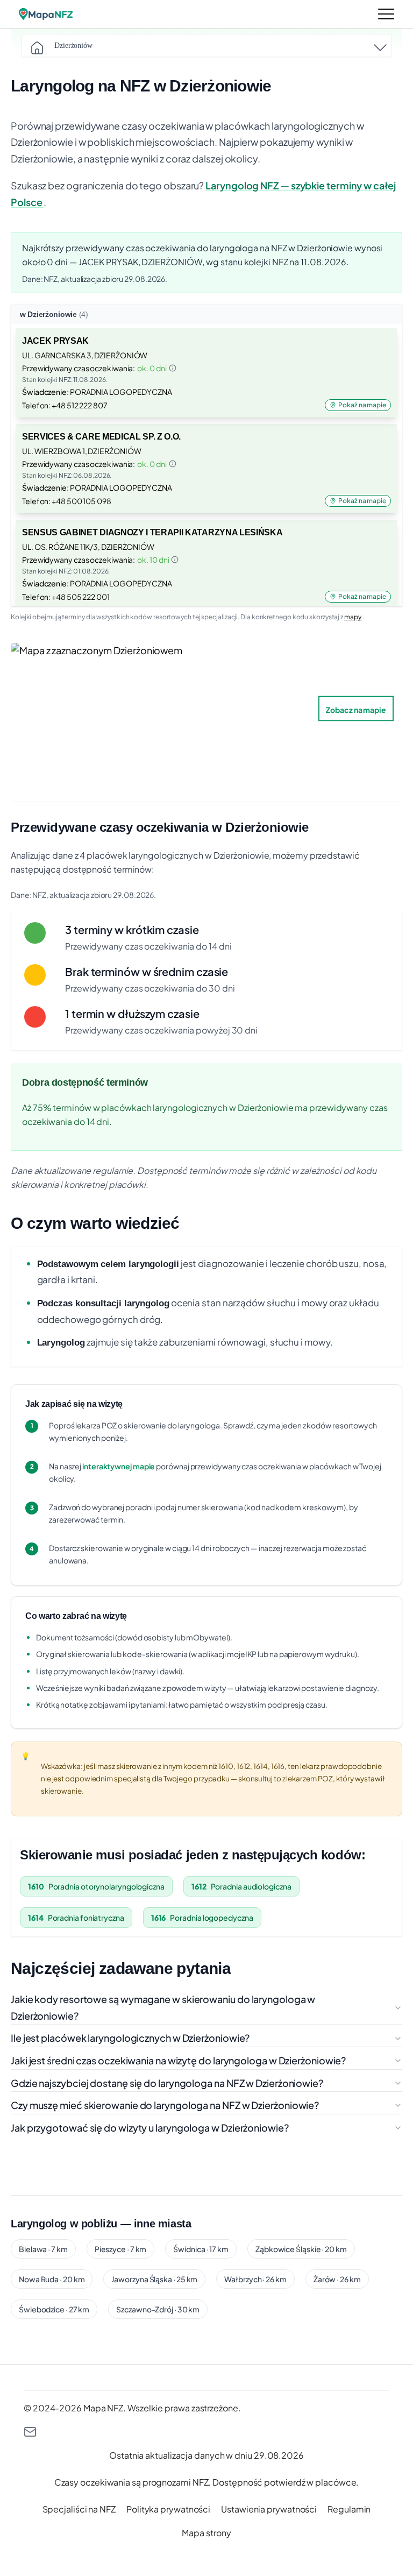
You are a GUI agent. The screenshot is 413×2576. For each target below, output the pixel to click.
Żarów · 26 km (337, 2279)
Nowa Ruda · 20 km (52, 2279)
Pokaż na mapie (362, 405)
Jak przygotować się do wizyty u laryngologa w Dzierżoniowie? (150, 2128)
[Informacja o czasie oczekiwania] (173, 368)
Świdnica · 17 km (201, 2249)
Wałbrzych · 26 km (255, 2279)
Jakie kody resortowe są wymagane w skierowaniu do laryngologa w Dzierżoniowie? (163, 2007)
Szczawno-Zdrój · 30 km (158, 2309)
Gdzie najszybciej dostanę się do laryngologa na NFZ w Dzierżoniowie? (167, 2083)
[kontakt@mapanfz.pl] (206, 2432)
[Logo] (46, 14)
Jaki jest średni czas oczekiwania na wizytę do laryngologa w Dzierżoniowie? (178, 2060)
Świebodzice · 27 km (54, 2309)
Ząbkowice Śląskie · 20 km (301, 2249)
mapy (353, 617)
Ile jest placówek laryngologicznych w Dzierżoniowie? (130, 2038)
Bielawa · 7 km (43, 2249)
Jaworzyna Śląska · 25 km (154, 2279)
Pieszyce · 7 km (121, 2249)
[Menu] (386, 14)
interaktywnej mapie (119, 1466)
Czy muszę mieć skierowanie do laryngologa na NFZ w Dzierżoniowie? (165, 2105)
